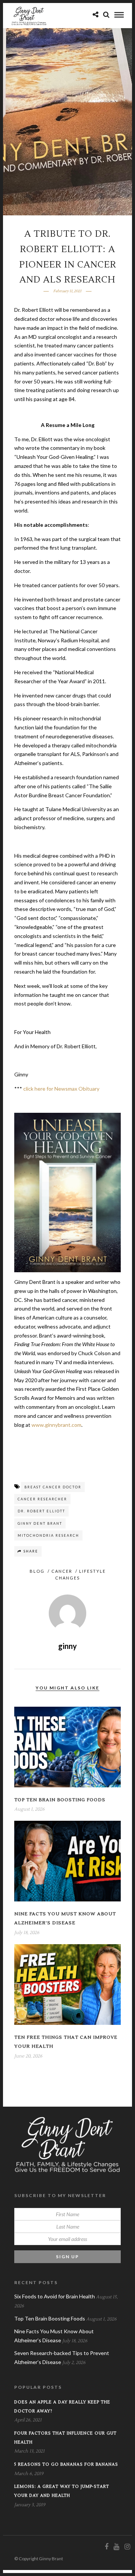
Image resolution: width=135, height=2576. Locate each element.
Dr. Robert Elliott (41, 1511)
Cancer (62, 1571)
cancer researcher (42, 1499)
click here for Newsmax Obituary (61, 1089)
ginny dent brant (40, 1523)
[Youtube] (116, 2547)
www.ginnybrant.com (56, 1425)
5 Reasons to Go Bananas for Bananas (66, 2464)
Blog (37, 1571)
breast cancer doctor (53, 1487)
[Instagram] (127, 2547)
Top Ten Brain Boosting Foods (60, 1800)
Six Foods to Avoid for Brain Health (55, 2296)
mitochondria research (48, 1535)
